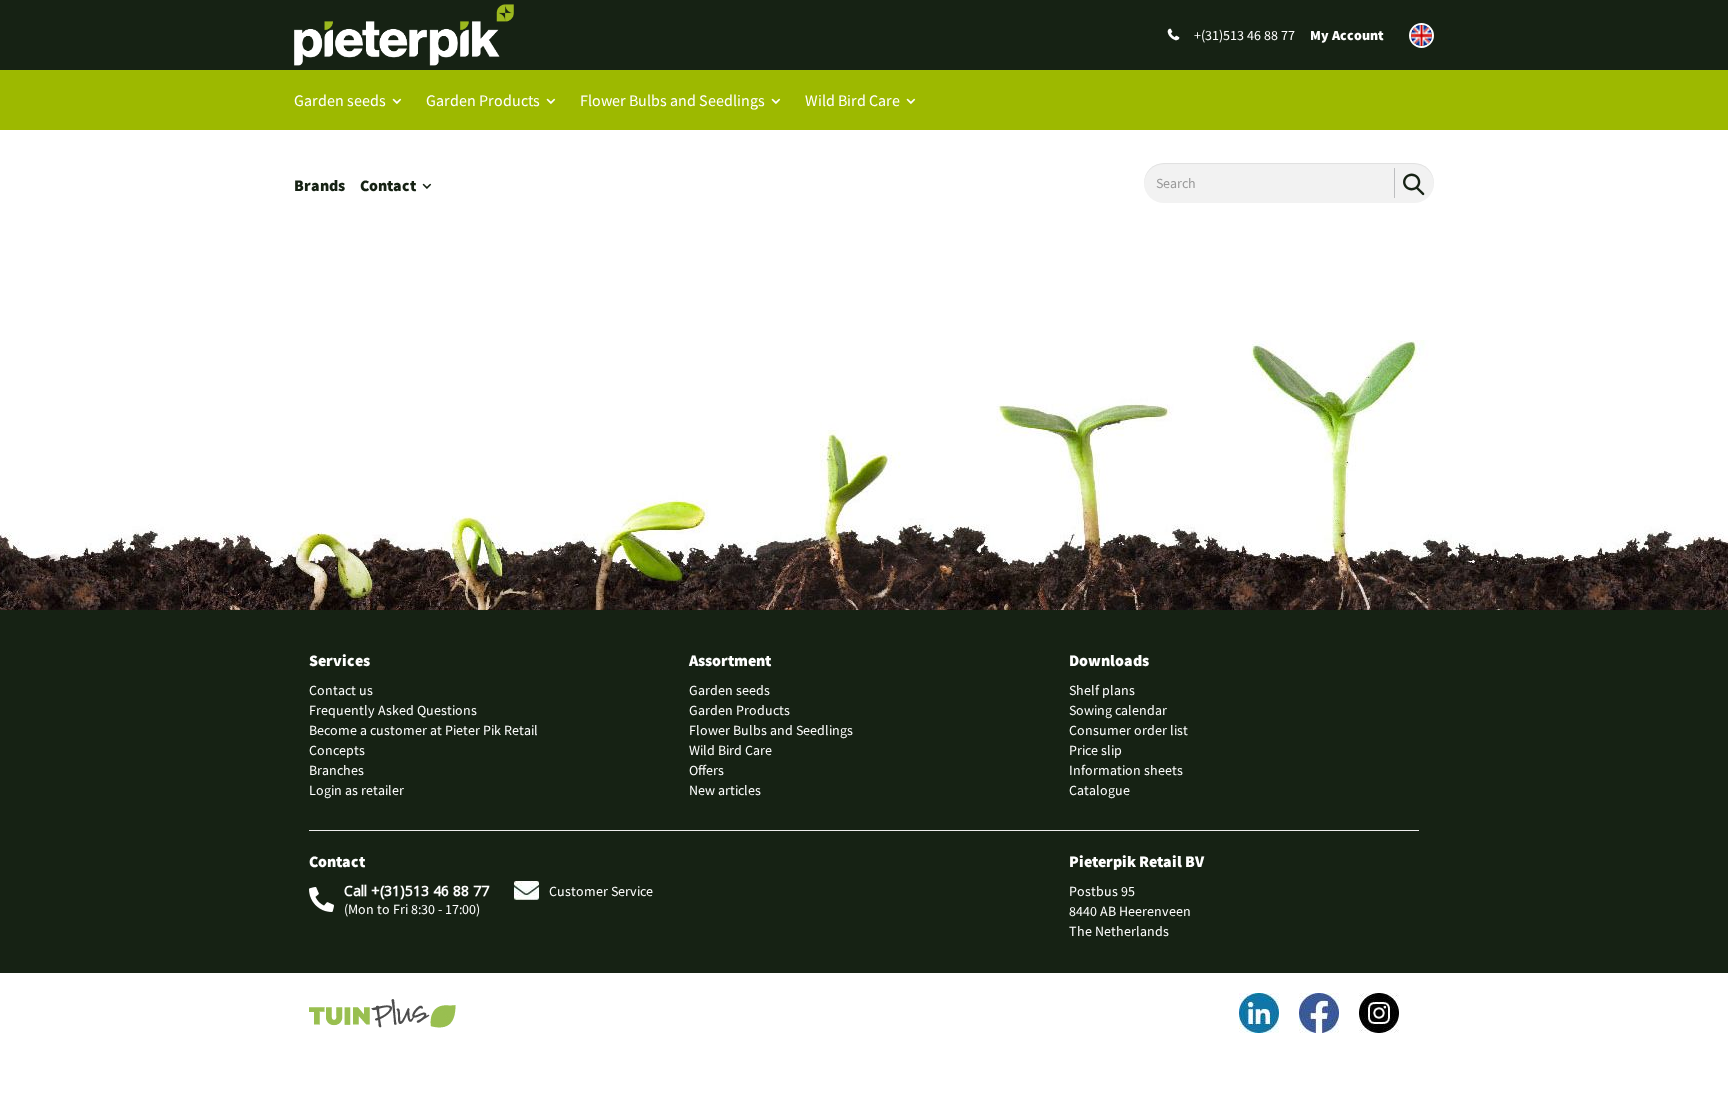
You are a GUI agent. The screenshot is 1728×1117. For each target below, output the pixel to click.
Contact (388, 185)
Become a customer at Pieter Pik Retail (423, 730)
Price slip (1095, 750)
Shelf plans (1102, 690)
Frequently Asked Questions (393, 710)
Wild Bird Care (852, 100)
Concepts (337, 750)
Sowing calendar (1118, 710)
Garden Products (483, 100)
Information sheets (1126, 770)
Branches (336, 770)
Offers (706, 770)
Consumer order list (1128, 730)
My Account (1347, 35)
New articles (725, 790)
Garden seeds (340, 100)
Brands (319, 185)
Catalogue (1099, 790)
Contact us (341, 690)
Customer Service (601, 891)
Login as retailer (356, 790)
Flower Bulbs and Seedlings (672, 100)
